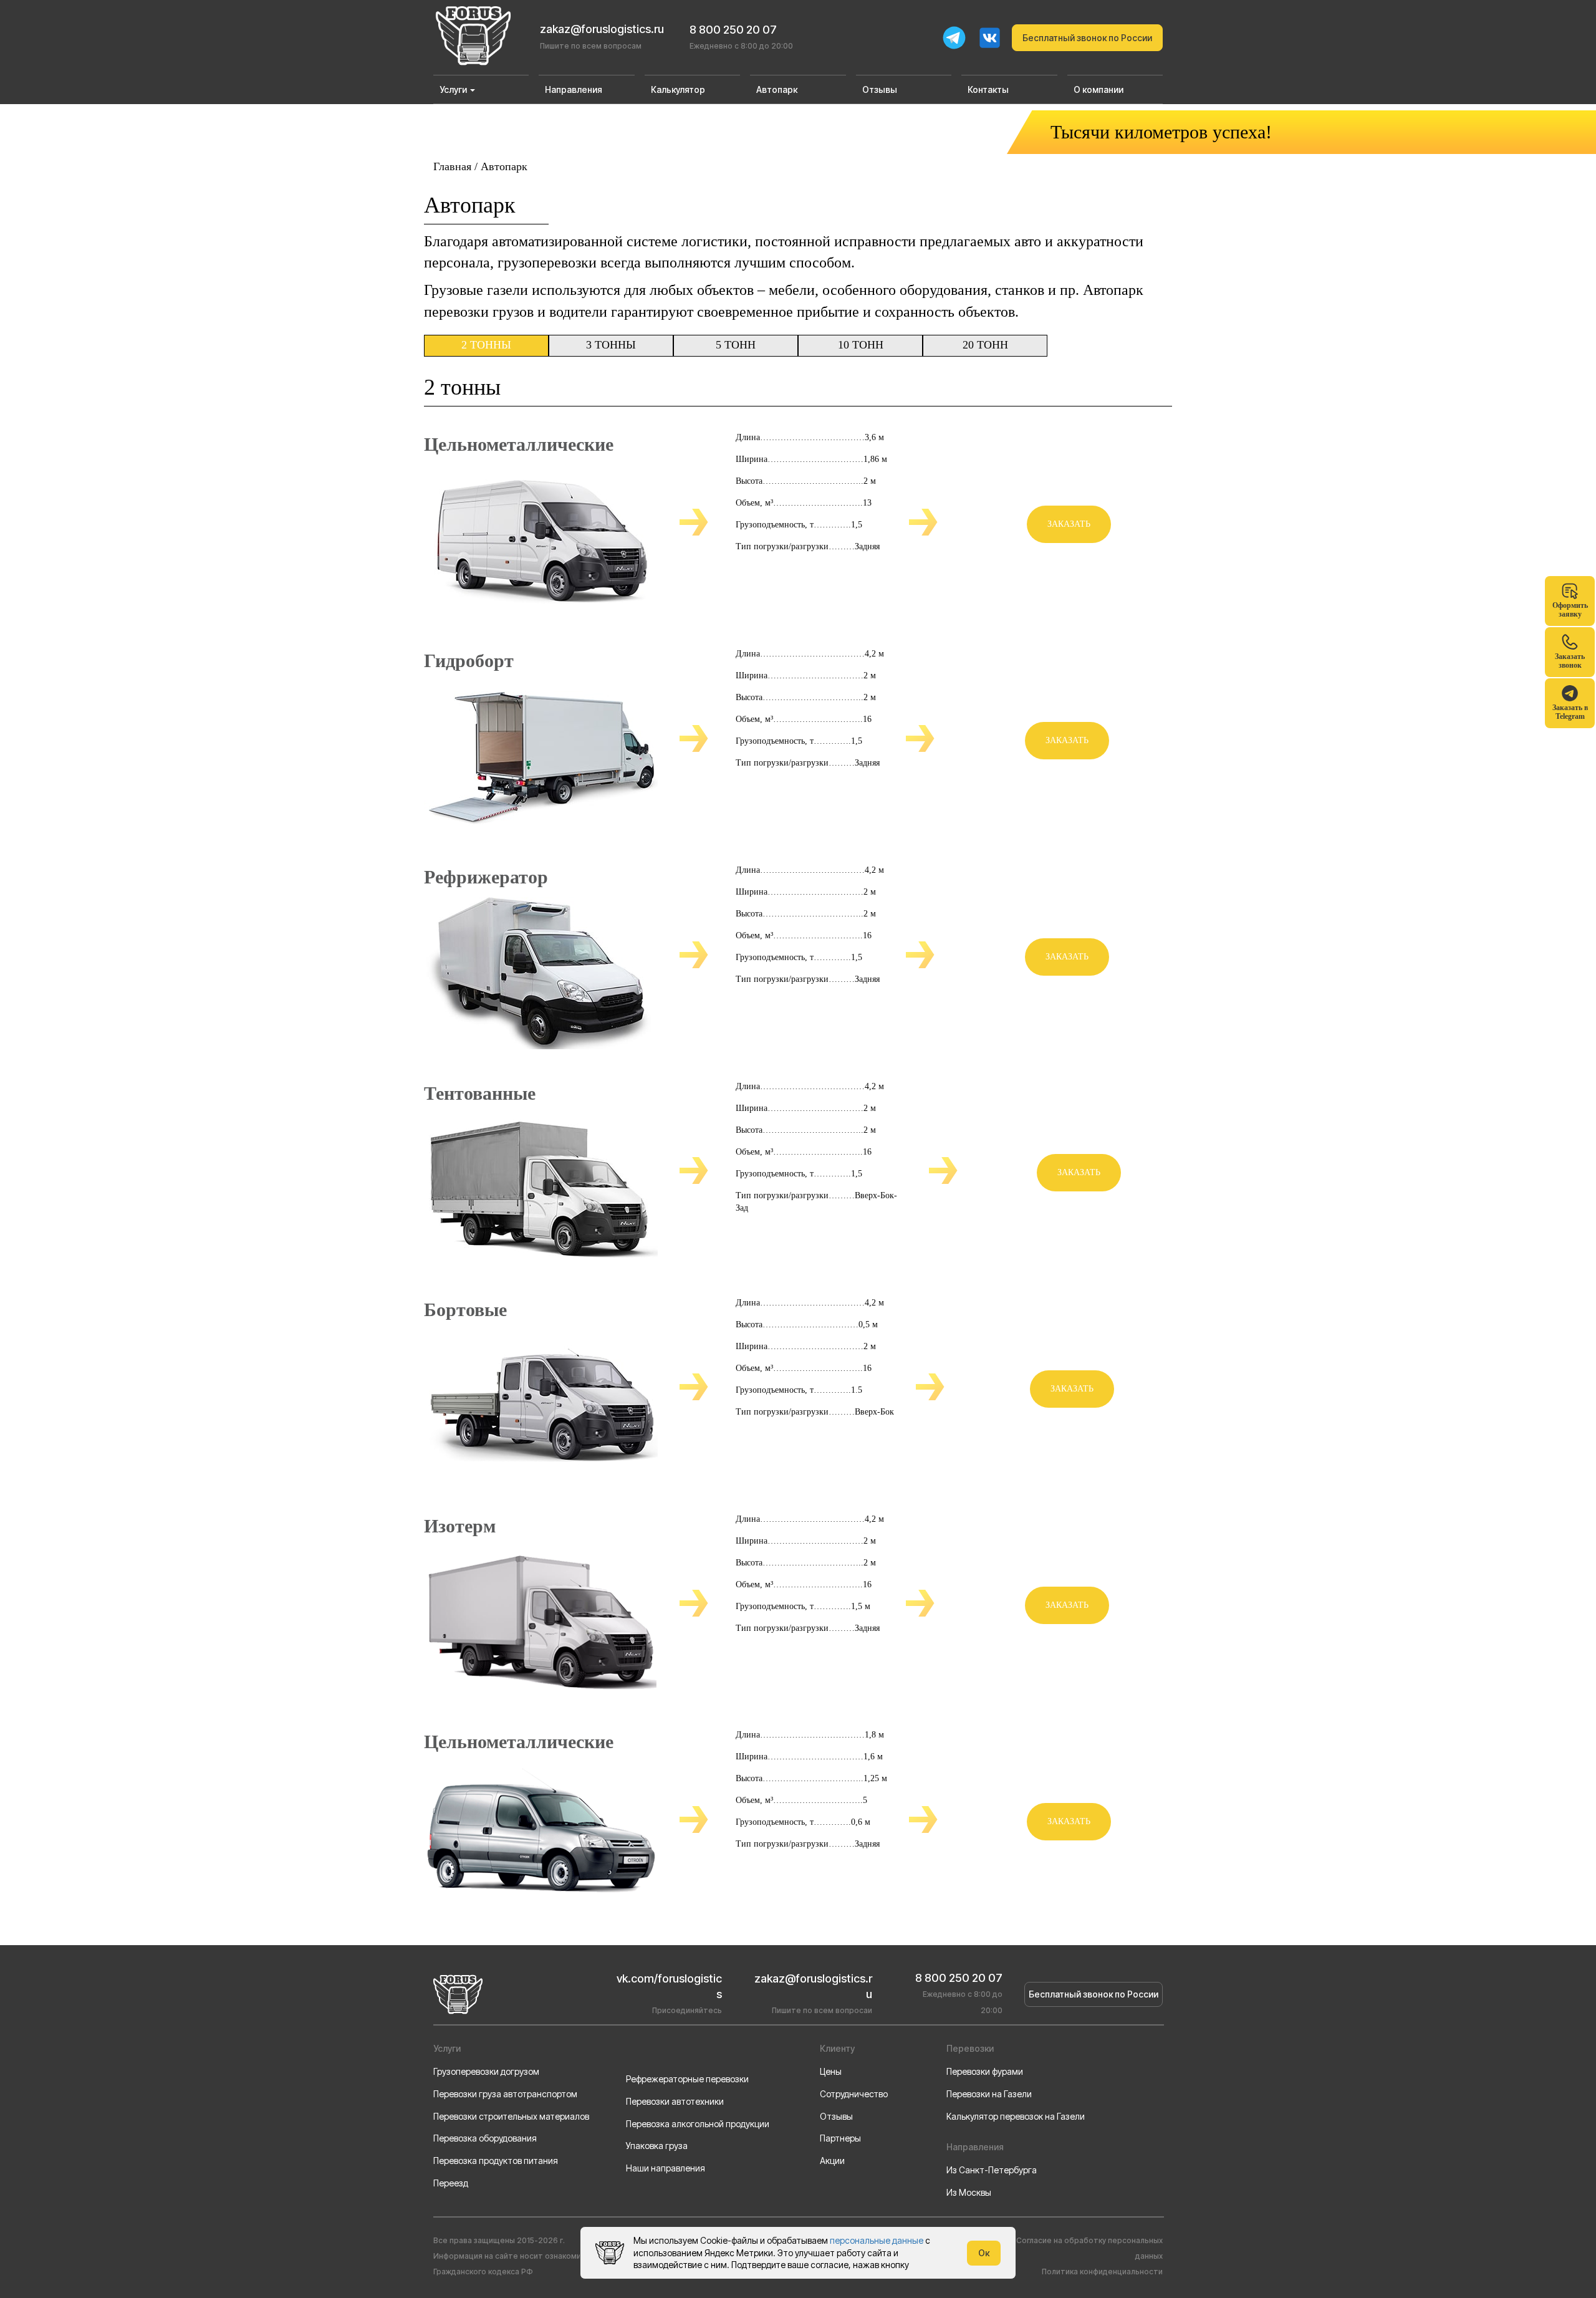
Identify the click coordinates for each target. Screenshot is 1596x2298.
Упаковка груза (657, 2146)
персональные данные (877, 2240)
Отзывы (836, 2116)
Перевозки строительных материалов (511, 2116)
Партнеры (840, 2138)
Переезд (451, 2183)
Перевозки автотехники (675, 2101)
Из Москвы (969, 2192)
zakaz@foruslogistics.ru (602, 29)
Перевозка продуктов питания (496, 2161)
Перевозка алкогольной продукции (698, 2124)
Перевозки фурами (985, 2071)
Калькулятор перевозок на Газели (1016, 2116)
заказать (1069, 524)
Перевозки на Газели (989, 2094)
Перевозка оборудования (485, 2138)
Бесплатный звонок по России (1087, 38)
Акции (832, 2161)
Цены (831, 2071)
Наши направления (666, 2168)
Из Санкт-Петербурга (992, 2170)
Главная (452, 166)
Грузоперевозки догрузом (486, 2071)
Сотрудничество (854, 2094)
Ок (984, 2253)
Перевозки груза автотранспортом (505, 2094)
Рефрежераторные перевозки (687, 2079)
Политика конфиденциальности (1102, 2272)
